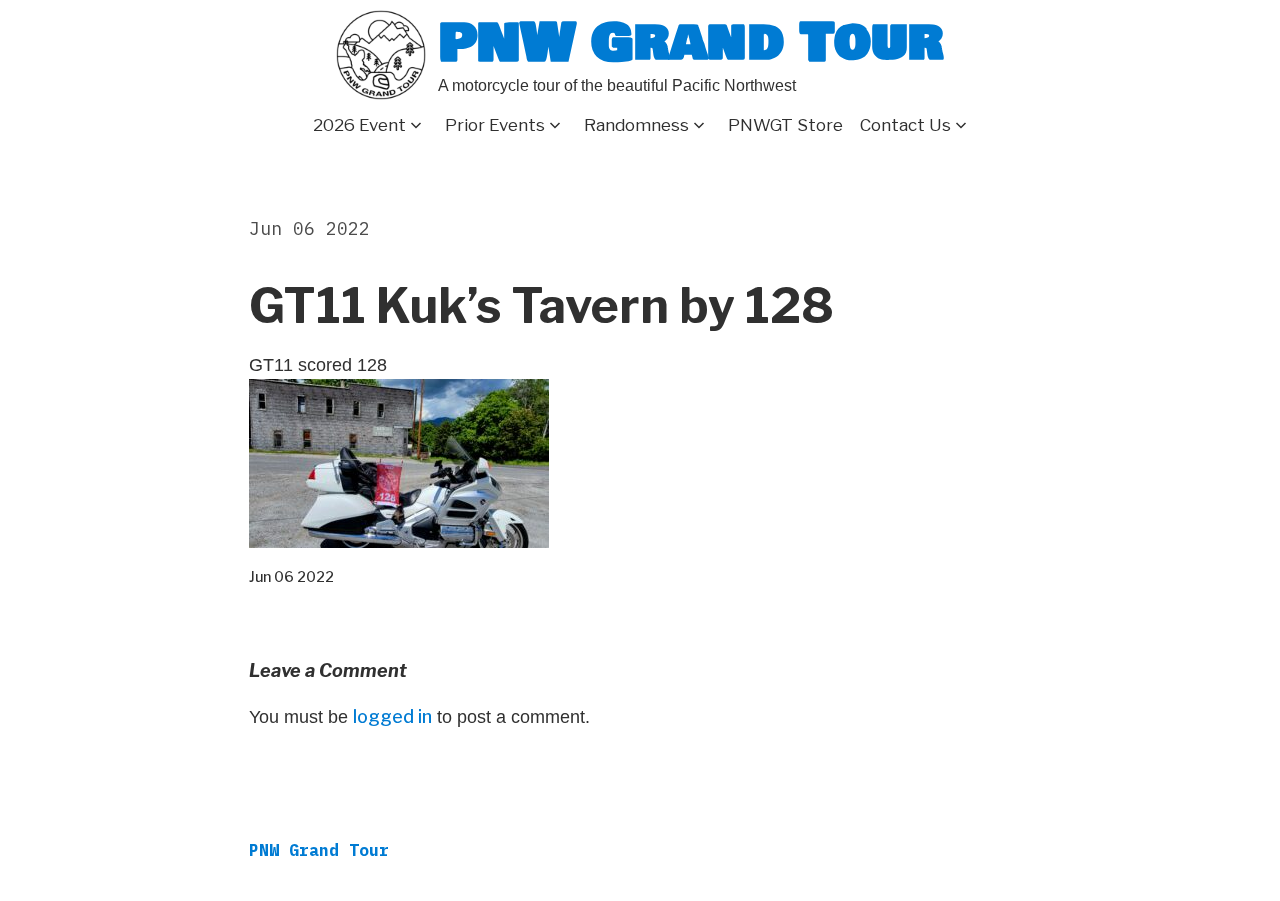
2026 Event (359, 125)
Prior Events (495, 125)
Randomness (636, 125)
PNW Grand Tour (691, 42)
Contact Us (905, 125)
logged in (392, 716)
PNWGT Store (785, 125)
